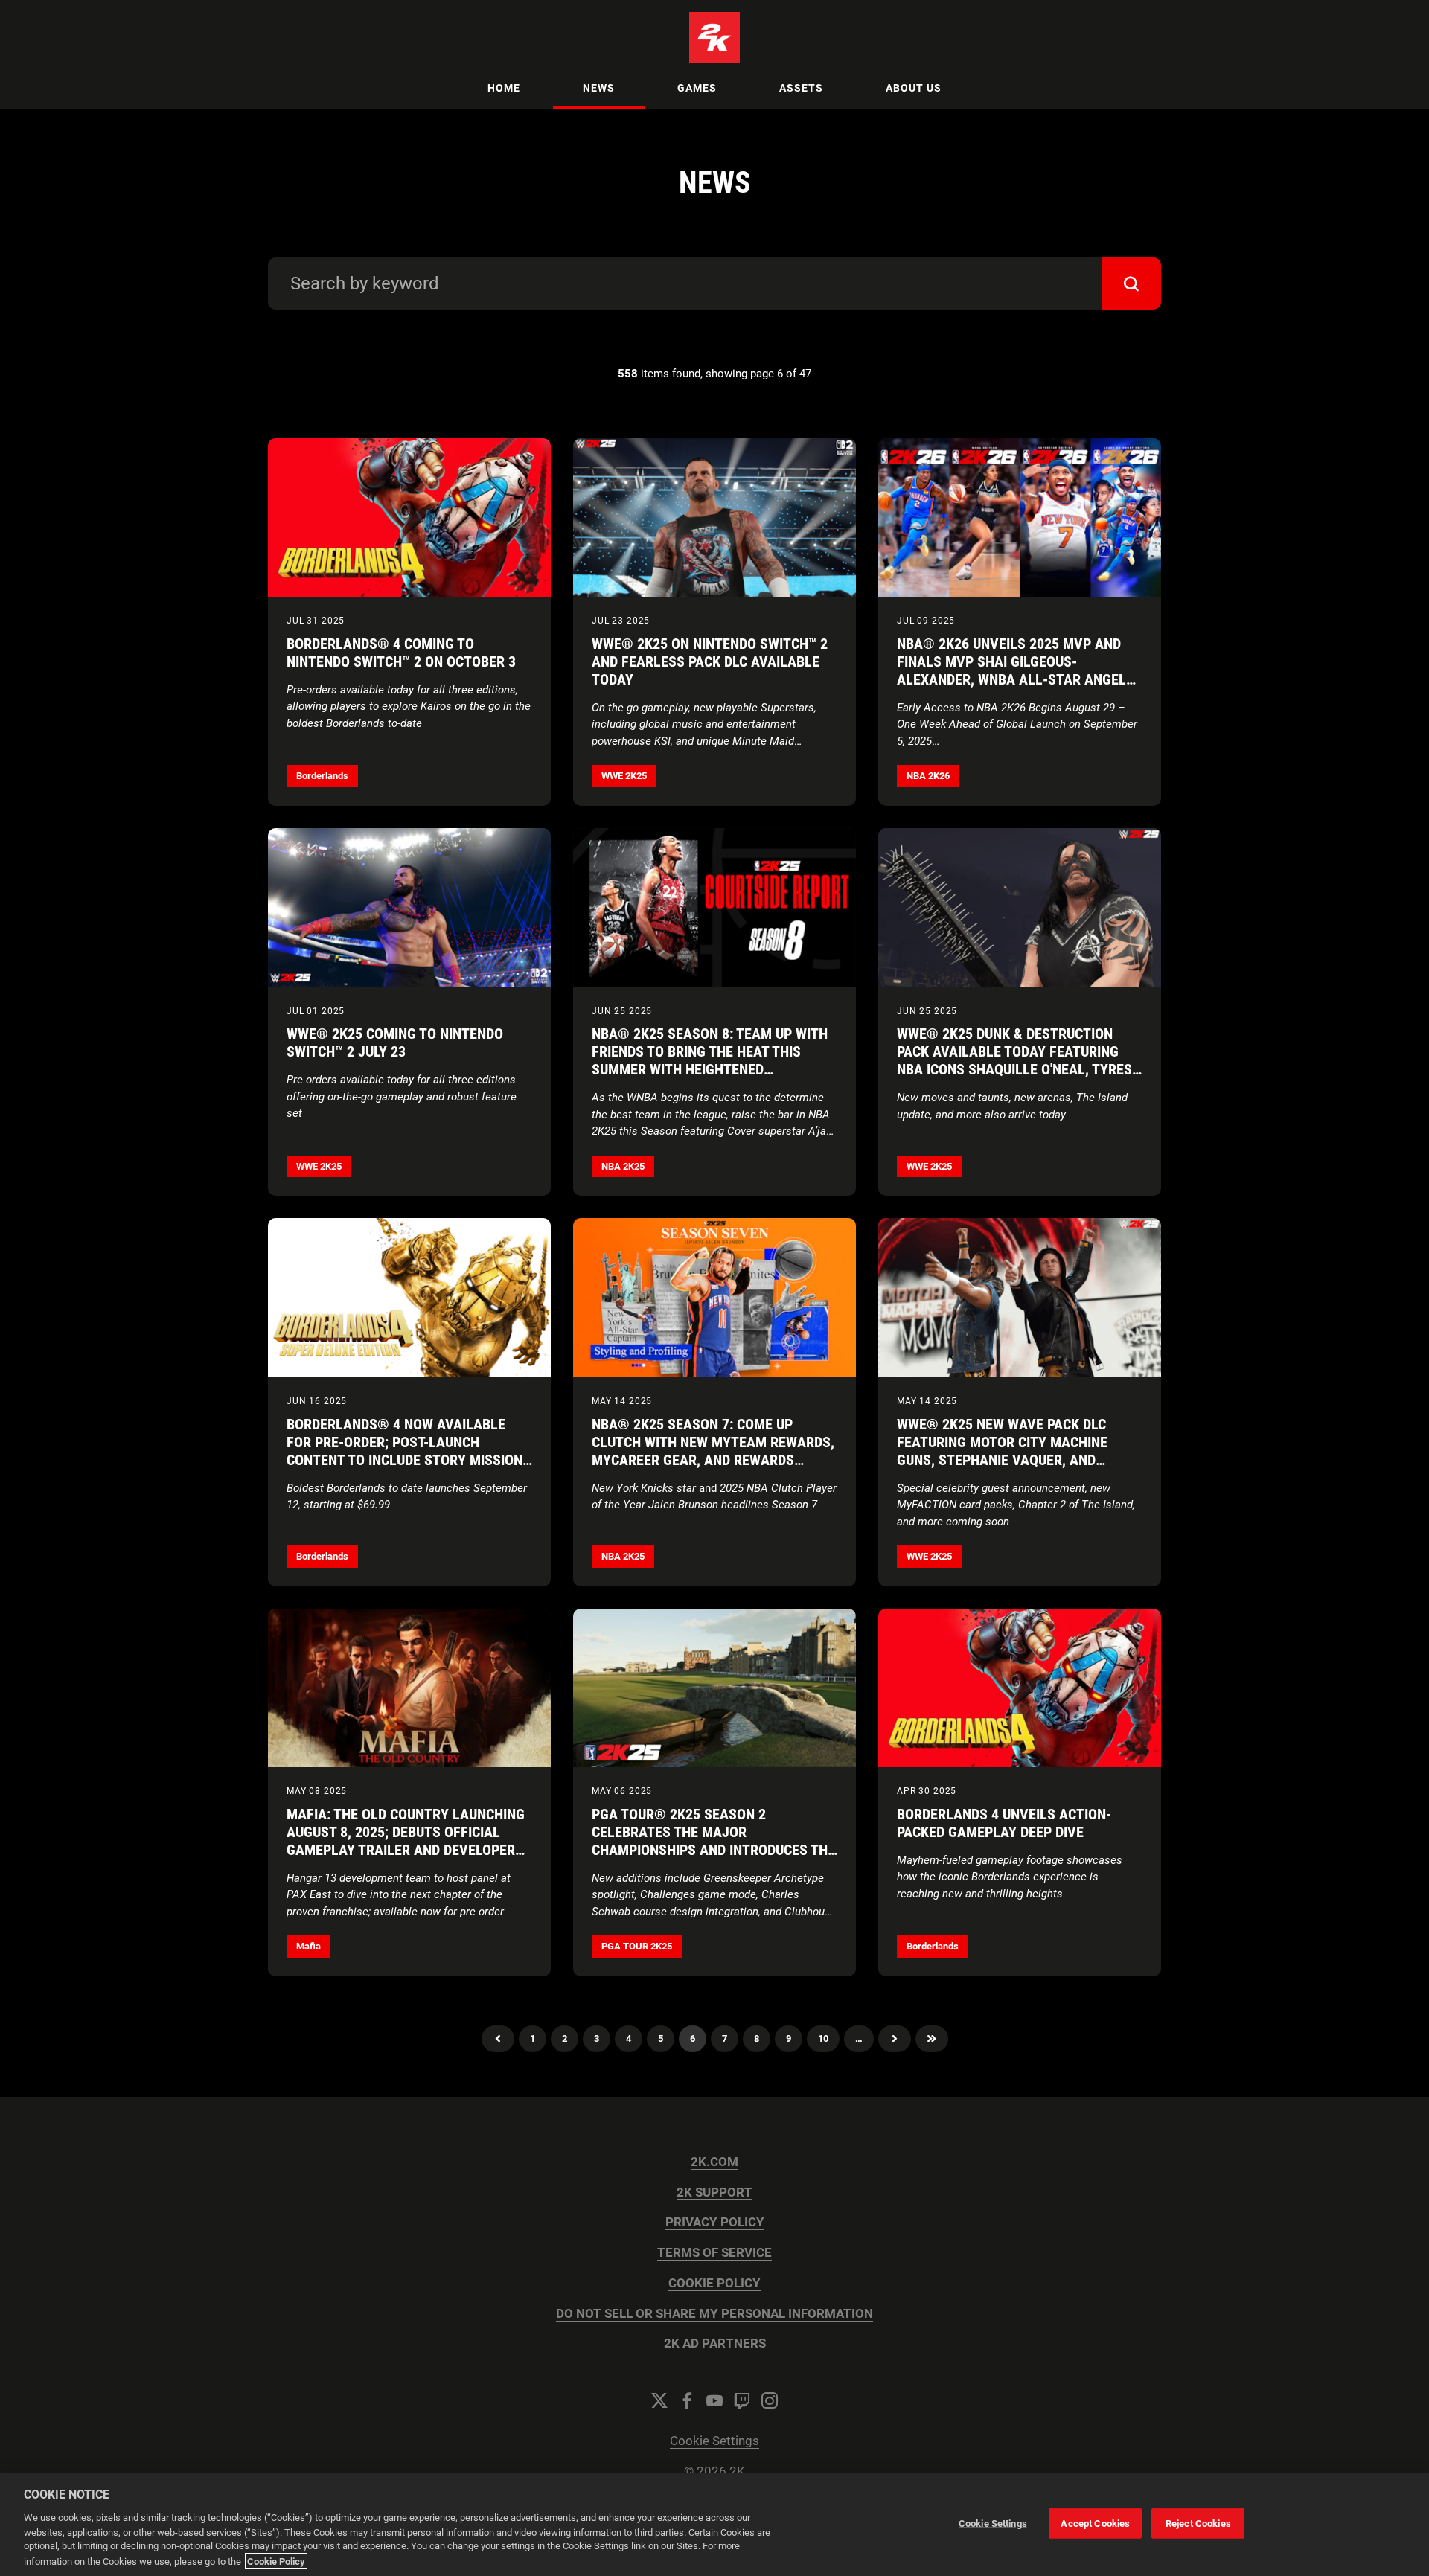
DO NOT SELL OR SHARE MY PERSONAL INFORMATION (714, 2314)
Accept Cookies (1095, 2523)
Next (895, 2039)
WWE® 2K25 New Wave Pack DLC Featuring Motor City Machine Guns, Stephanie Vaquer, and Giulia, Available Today (1002, 1451)
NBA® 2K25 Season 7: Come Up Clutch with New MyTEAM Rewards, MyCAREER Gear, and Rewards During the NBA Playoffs (713, 1451)
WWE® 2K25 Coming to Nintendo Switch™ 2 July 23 (395, 1042)
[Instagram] (770, 2400)
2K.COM (714, 2162)
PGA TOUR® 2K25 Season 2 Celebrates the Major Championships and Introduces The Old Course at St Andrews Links (713, 1841)
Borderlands (322, 776)
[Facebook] (687, 2400)
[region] (714, 2524)
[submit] (1131, 283)
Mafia (309, 1946)
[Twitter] (659, 2400)
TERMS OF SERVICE (714, 2253)
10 (823, 2038)
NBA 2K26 (928, 776)
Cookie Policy (276, 2561)
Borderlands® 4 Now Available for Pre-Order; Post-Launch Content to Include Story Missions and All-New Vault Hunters (409, 1451)
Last (932, 2039)
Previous (498, 2039)
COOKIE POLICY (714, 2283)
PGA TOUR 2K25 (637, 1946)
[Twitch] (742, 2400)
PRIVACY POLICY (715, 2222)
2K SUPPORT (714, 2192)
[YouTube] (714, 2400)
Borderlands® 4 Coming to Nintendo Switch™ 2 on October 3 (401, 653)
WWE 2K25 (624, 776)
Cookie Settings (714, 2441)
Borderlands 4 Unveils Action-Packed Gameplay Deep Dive (1004, 1823)
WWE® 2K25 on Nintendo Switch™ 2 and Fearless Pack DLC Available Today (710, 661)
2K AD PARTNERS (715, 2343)
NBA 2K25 (623, 1166)
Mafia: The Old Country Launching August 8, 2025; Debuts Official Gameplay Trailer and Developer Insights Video (406, 1841)
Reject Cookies (1198, 2523)
